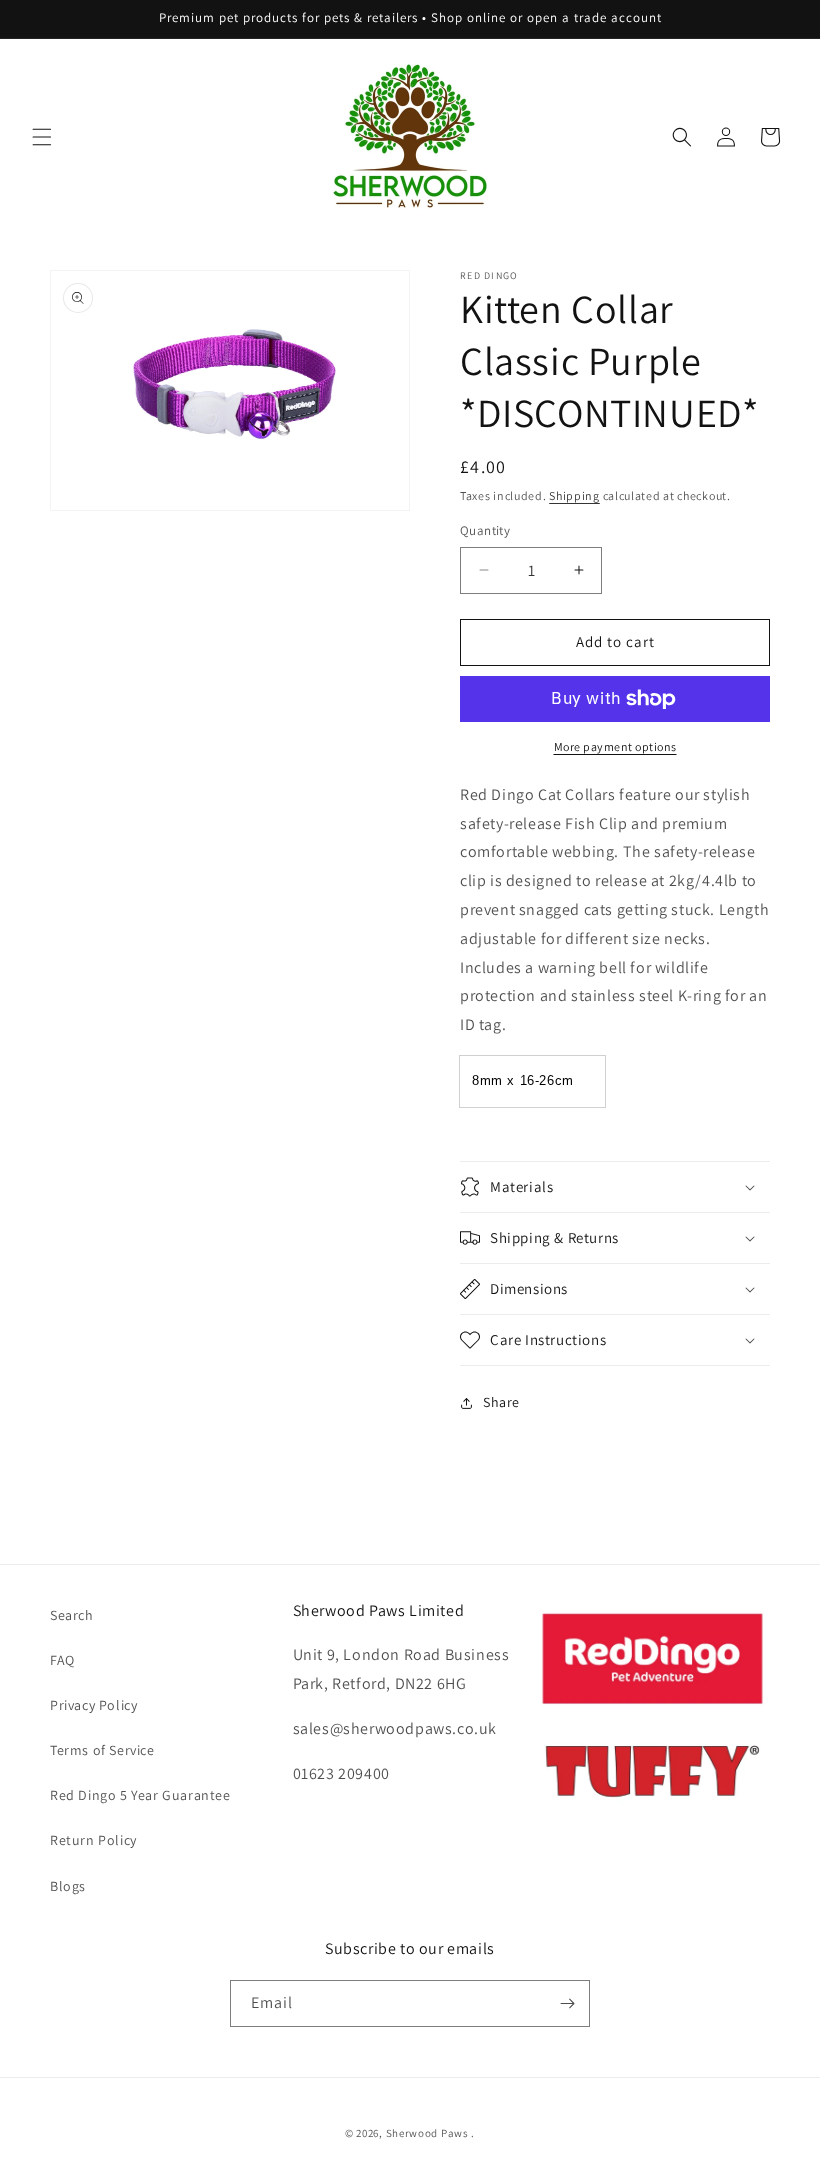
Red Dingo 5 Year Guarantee (140, 1795)
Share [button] (501, 1402)
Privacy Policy (93, 1705)
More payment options (615, 746)
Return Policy (93, 1840)
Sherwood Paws (427, 2133)
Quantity (485, 530)
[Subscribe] (567, 2003)
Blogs (68, 1886)
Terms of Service (102, 1750)
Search (72, 1615)
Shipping (574, 495)
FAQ (62, 1660)
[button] (42, 137)
